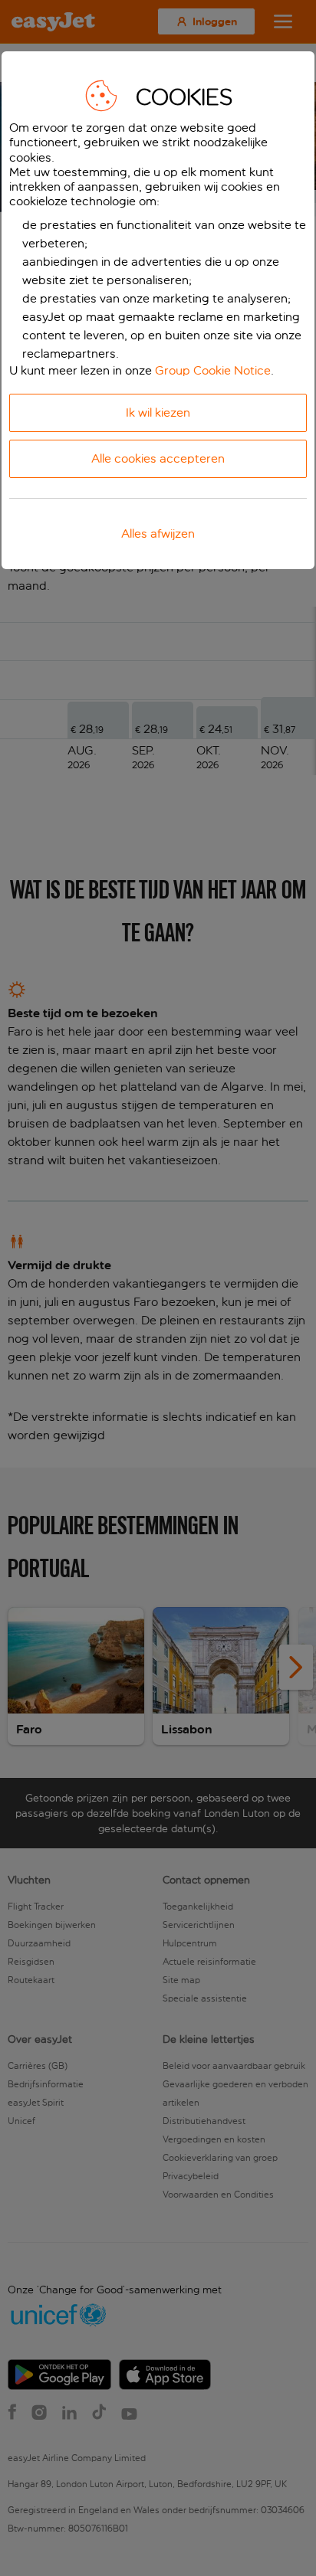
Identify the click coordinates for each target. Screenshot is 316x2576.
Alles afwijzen (158, 534)
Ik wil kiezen (158, 412)
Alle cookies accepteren (158, 458)
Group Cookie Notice (213, 370)
